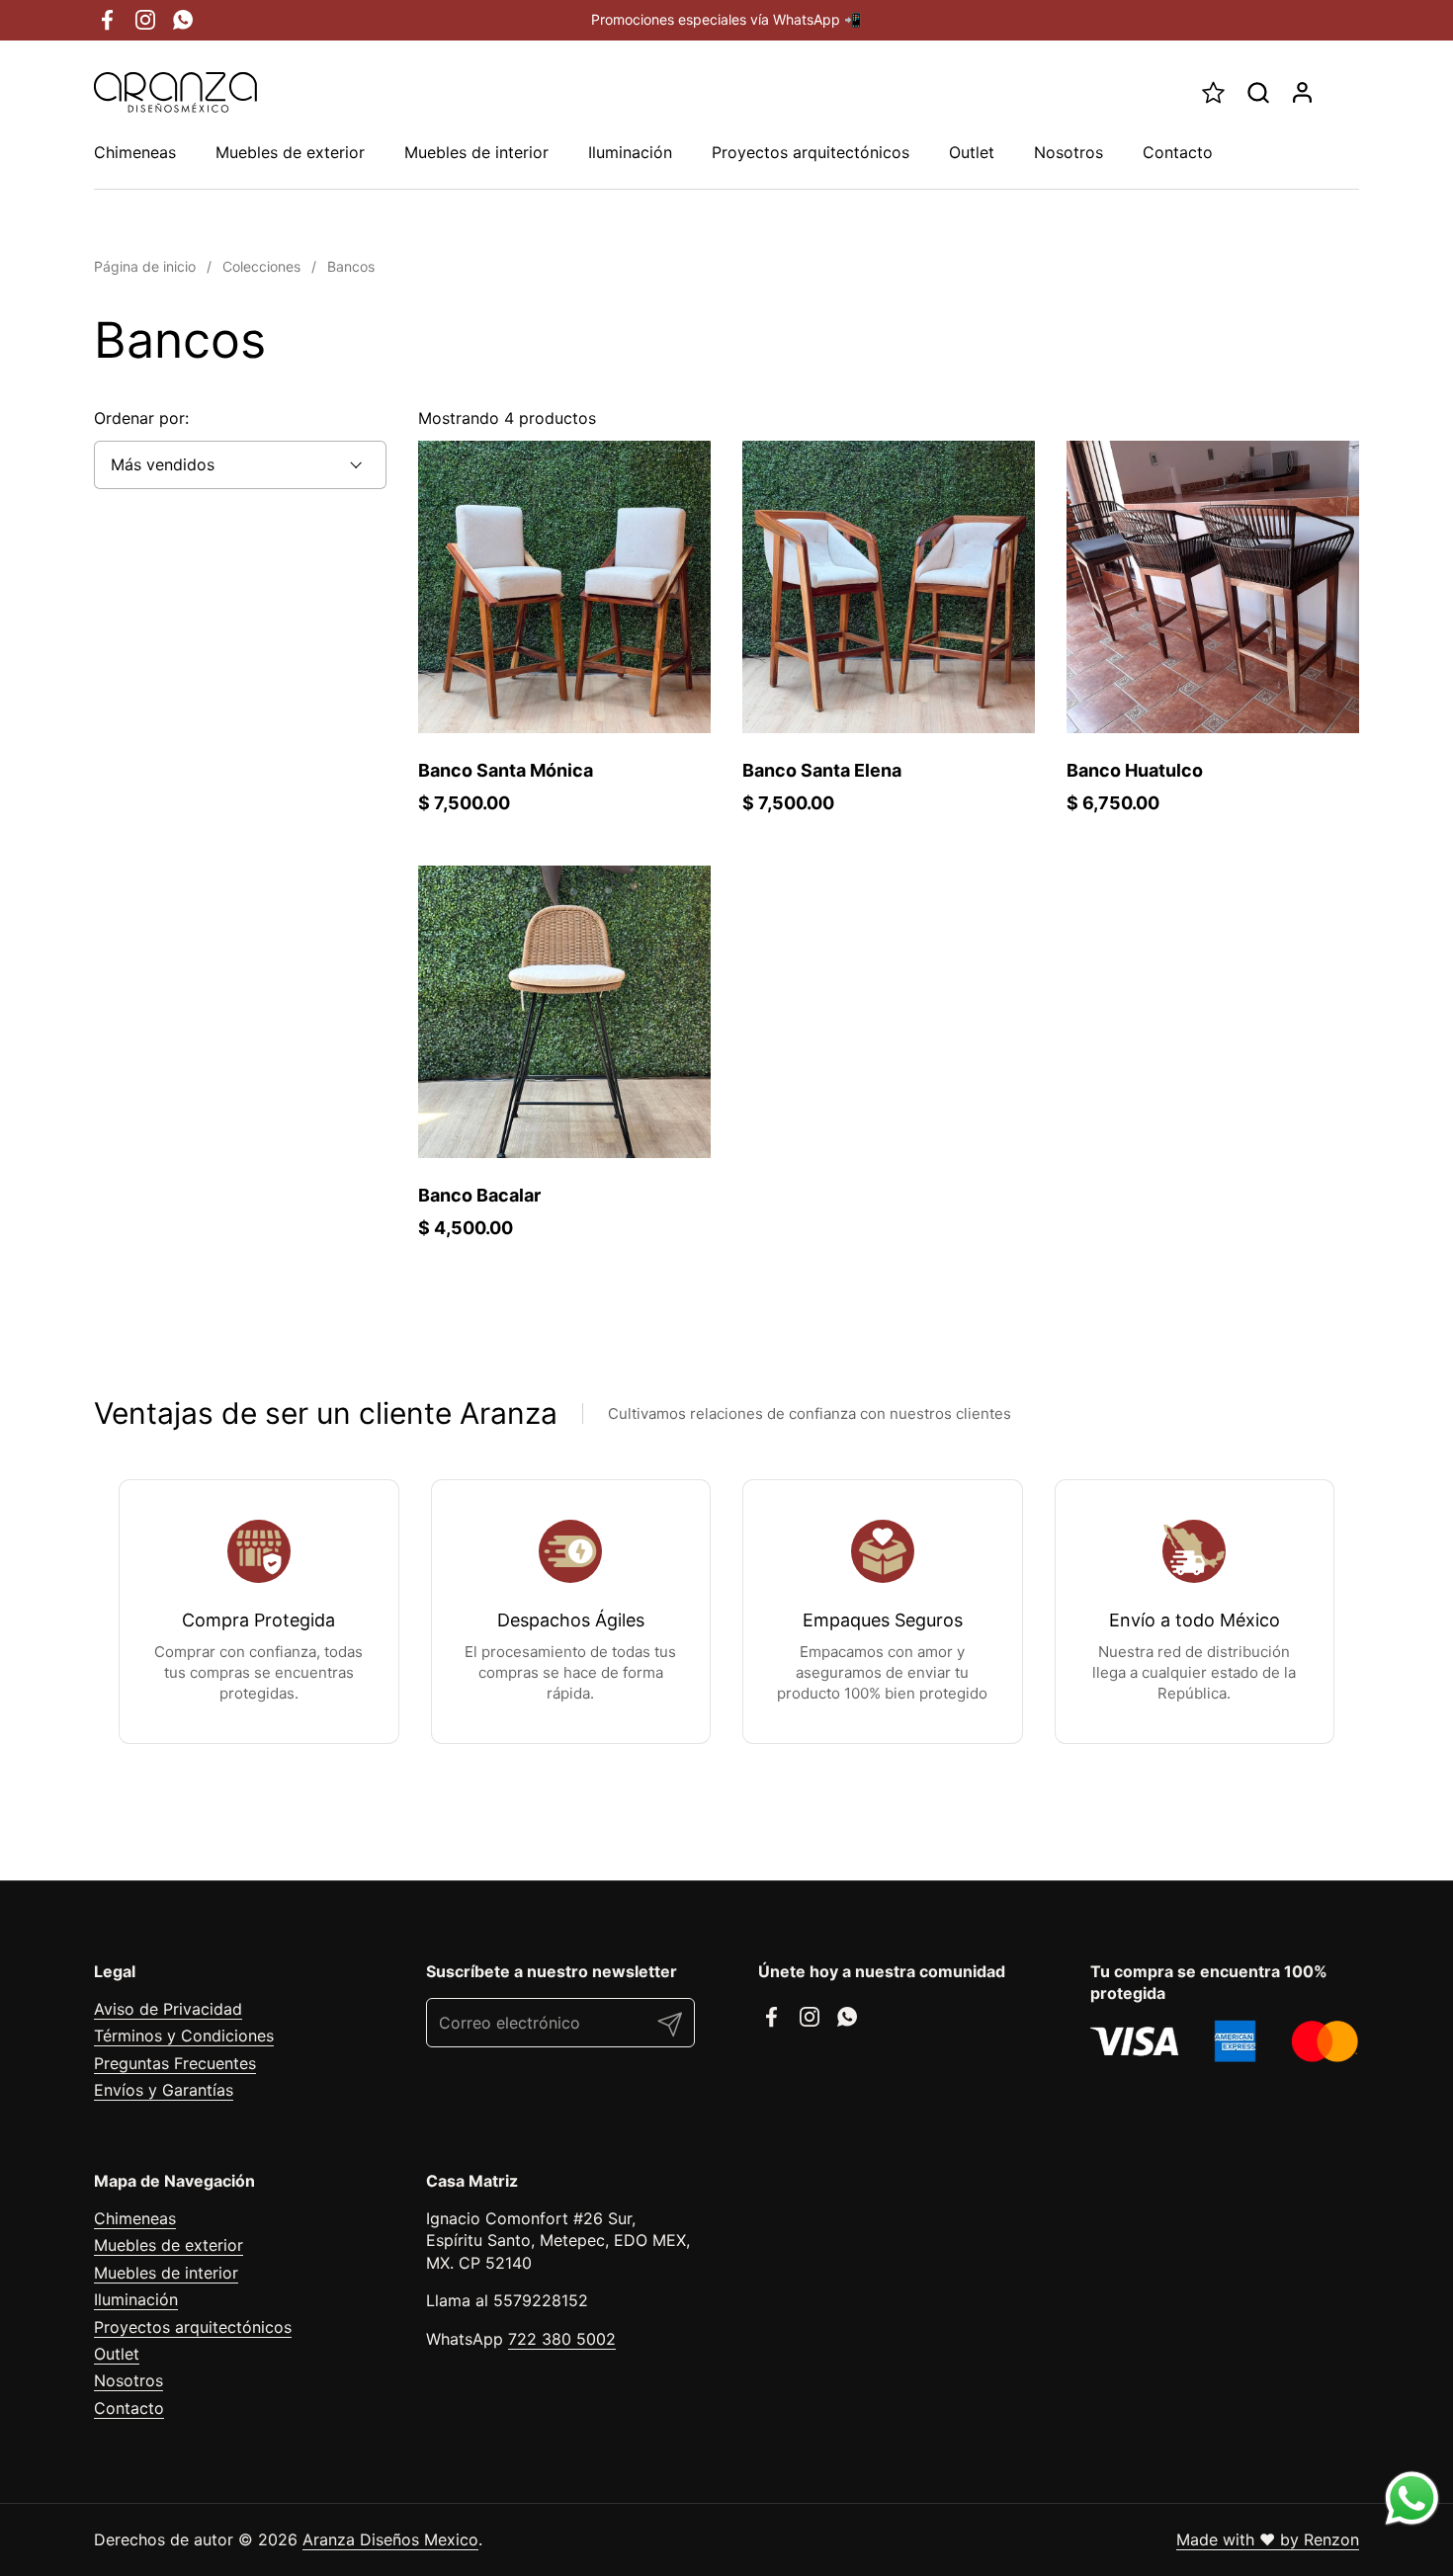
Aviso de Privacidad (168, 2009)
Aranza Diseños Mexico (390, 2539)
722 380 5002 (562, 2339)
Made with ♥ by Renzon (1268, 2539)
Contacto (129, 2408)
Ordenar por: (141, 418)
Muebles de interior (166, 2273)
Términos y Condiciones (184, 2036)
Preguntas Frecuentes (175, 2063)
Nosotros (128, 2380)
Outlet (117, 2354)
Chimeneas (135, 2218)
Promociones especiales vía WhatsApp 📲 (726, 19)
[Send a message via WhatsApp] (1412, 2498)
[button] (1258, 92)
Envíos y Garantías (164, 2090)
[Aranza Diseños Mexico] (175, 92)
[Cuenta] (1302, 92)
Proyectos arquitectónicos (193, 2327)
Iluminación (136, 2299)
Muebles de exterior (169, 2245)
